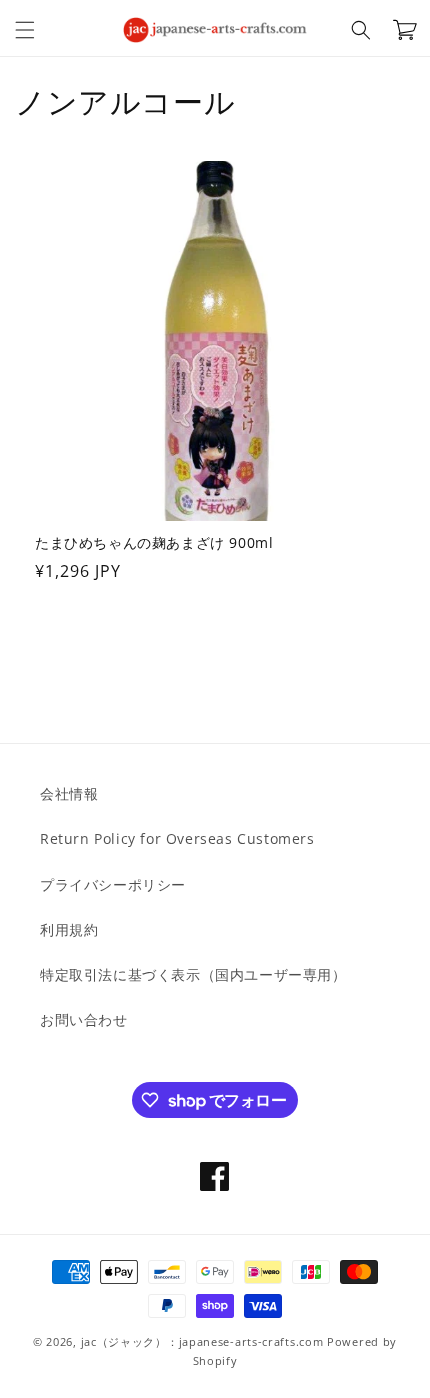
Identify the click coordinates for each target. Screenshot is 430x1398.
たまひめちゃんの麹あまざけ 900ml (154, 543)
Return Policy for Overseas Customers (177, 838)
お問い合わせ (84, 1019)
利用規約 (69, 929)
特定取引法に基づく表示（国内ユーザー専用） (193, 974)
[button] (25, 30)
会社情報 (69, 793)
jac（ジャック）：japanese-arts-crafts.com (202, 1341)
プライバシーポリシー (113, 884)
